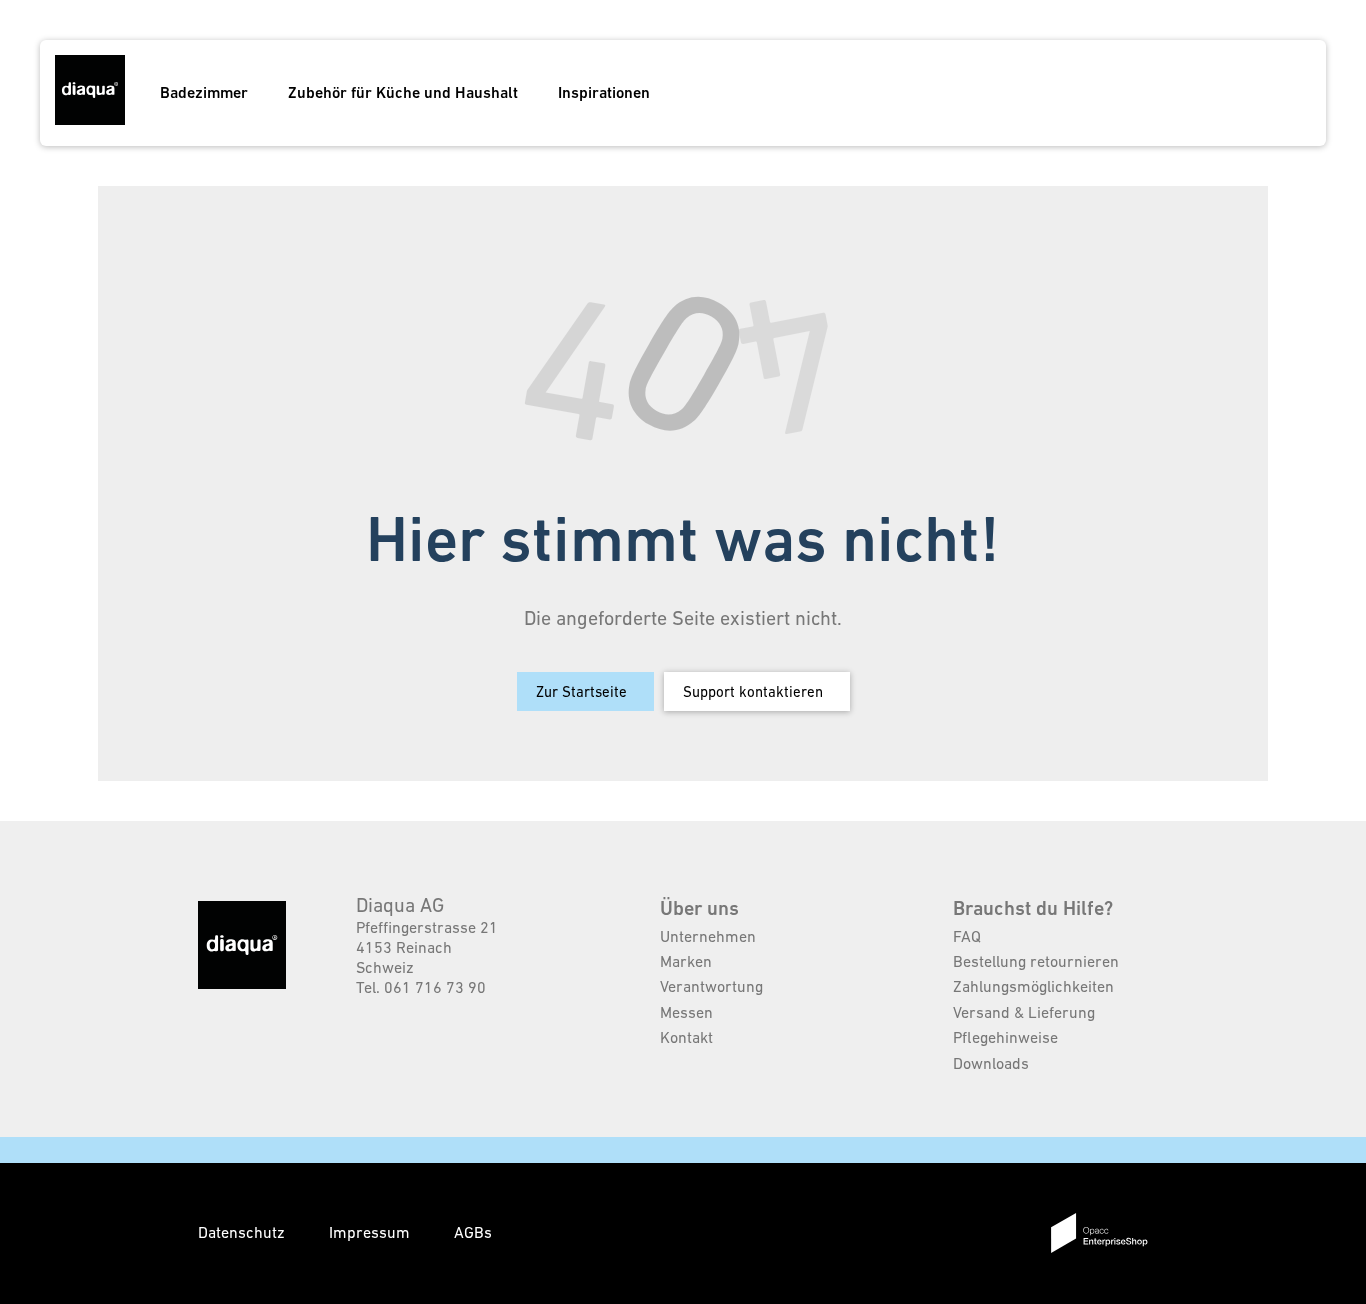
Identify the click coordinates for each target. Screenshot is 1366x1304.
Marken (686, 961)
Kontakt (686, 1037)
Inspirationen (604, 92)
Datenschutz (243, 1232)
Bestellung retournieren (1036, 961)
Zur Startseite (581, 691)
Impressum (371, 1232)
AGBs (473, 1232)
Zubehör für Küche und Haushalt (403, 92)
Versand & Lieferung (1024, 1012)
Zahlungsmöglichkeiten (1033, 986)
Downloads (991, 1063)
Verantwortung (711, 986)
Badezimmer (204, 92)
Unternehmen (708, 936)
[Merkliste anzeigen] (1206, 93)
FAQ (967, 936)
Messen (686, 1012)
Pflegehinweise (1005, 1037)
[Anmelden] (1244, 93)
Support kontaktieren (753, 691)
